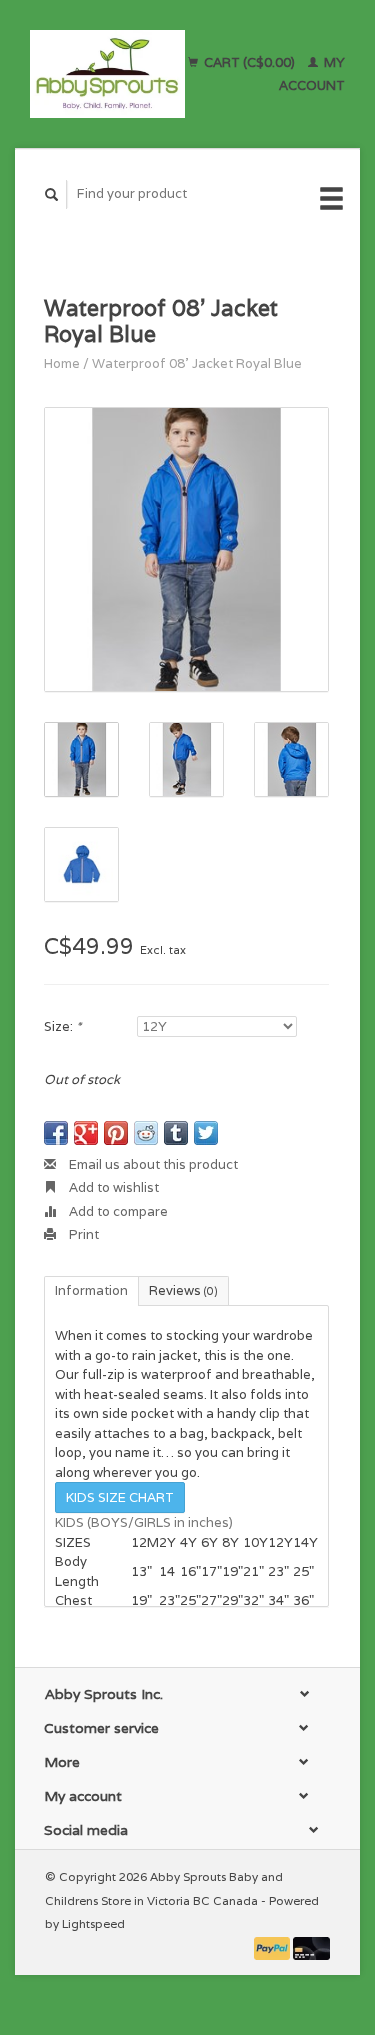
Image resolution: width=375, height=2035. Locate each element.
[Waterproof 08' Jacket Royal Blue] (186, 549)
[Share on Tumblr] (176, 1133)
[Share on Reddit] (146, 1133)
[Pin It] (116, 1133)
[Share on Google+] (86, 1133)
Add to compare (117, 1211)
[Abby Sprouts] (107, 74)
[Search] (52, 194)
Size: (62, 1026)
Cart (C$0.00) (249, 62)
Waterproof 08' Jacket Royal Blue (197, 363)
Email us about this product (152, 1164)
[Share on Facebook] (56, 1133)
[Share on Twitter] (206, 1133)
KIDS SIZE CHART (120, 1497)
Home (62, 363)
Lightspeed (93, 1923)
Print (82, 1234)
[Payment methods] (274, 1946)
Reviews (183, 1290)
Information (91, 1290)
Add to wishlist (112, 1187)
